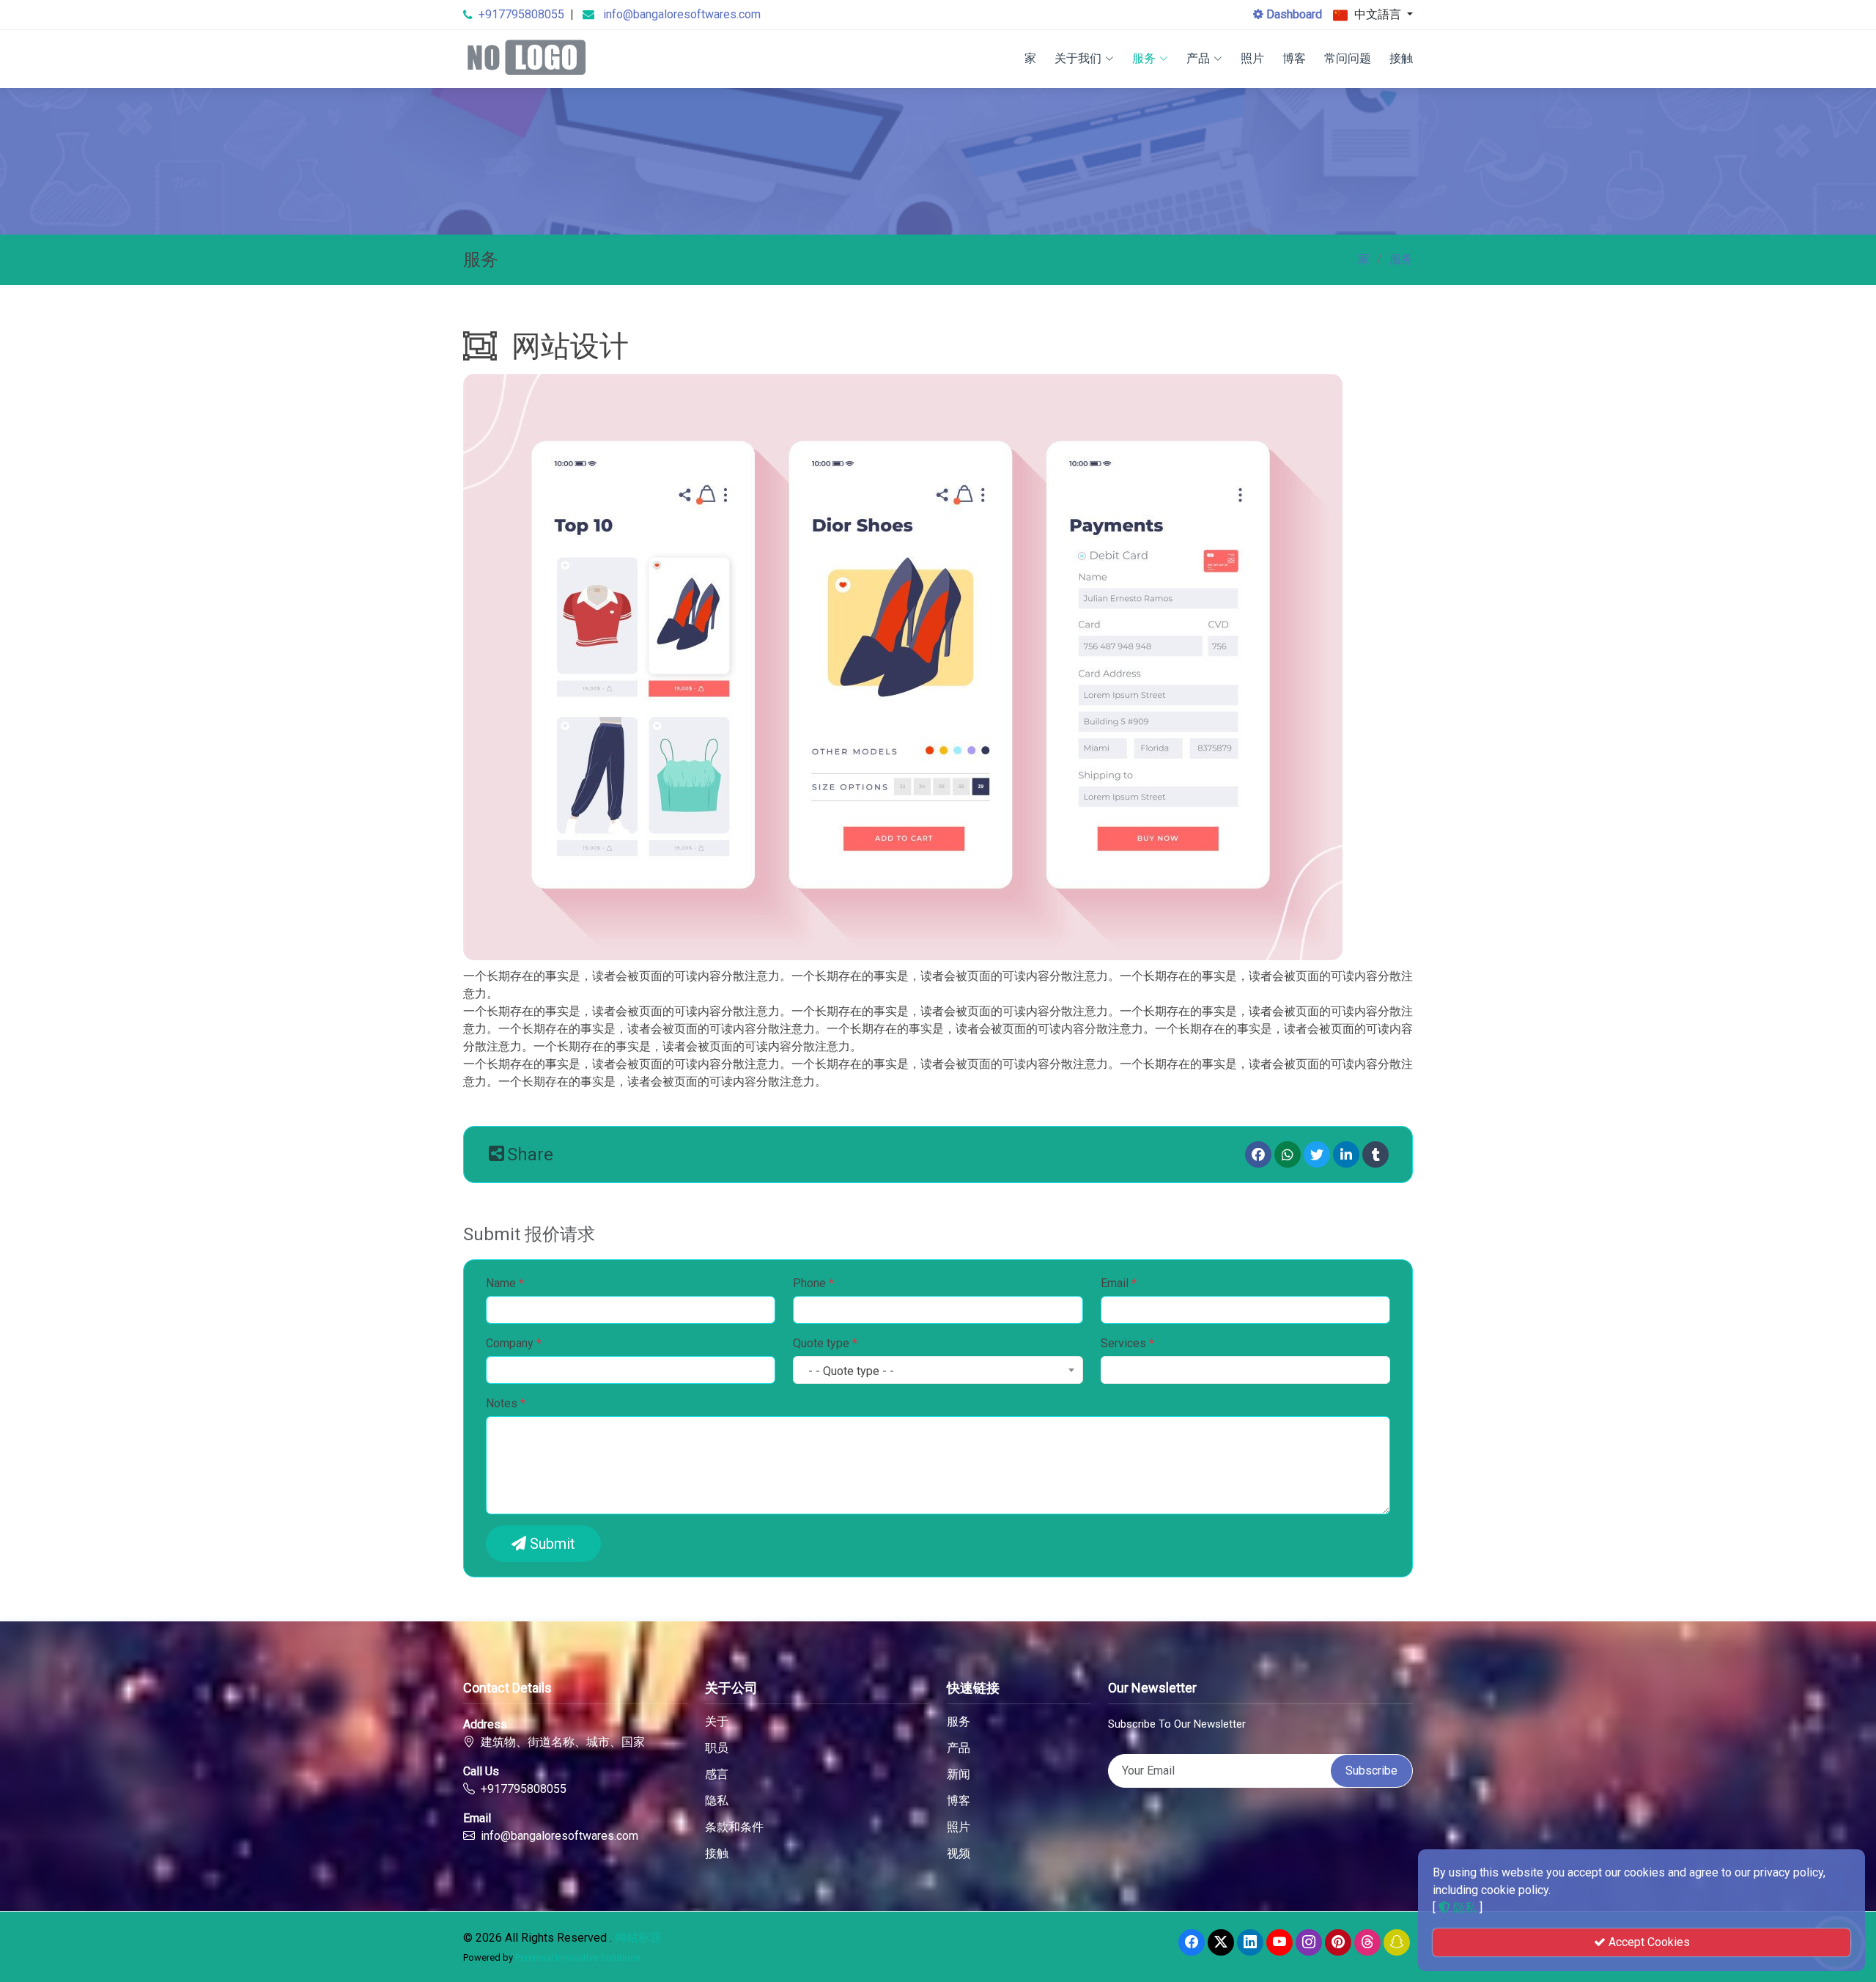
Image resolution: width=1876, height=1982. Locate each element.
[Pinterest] (1338, 1942)
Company (514, 1343)
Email (1119, 1283)
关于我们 (1078, 58)
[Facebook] (1258, 1154)
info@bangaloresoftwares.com (682, 14)
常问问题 (1348, 58)
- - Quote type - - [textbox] (851, 1371)
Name (505, 1283)
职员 (717, 1748)
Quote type (825, 1343)
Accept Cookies (1648, 1942)
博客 (1294, 58)
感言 (717, 1775)
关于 (717, 1722)
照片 (1252, 58)
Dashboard (1293, 14)
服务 (1144, 58)
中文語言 (1378, 14)
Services (1127, 1343)
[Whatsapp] (1288, 1154)
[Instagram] (1309, 1942)
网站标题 (638, 1938)
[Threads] (1367, 1942)
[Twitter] (1317, 1154)
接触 (1401, 58)
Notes (506, 1403)
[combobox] (938, 1370)
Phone (813, 1283)
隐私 (717, 1801)
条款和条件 (734, 1827)
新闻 (959, 1775)
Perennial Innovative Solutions (578, 1957)
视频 (959, 1854)
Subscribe (1371, 1771)
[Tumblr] (1375, 1154)
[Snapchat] (1397, 1942)
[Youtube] (1279, 1942)
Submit (551, 1544)
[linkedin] (1346, 1154)
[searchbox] (1118, 1372)
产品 (1198, 58)
